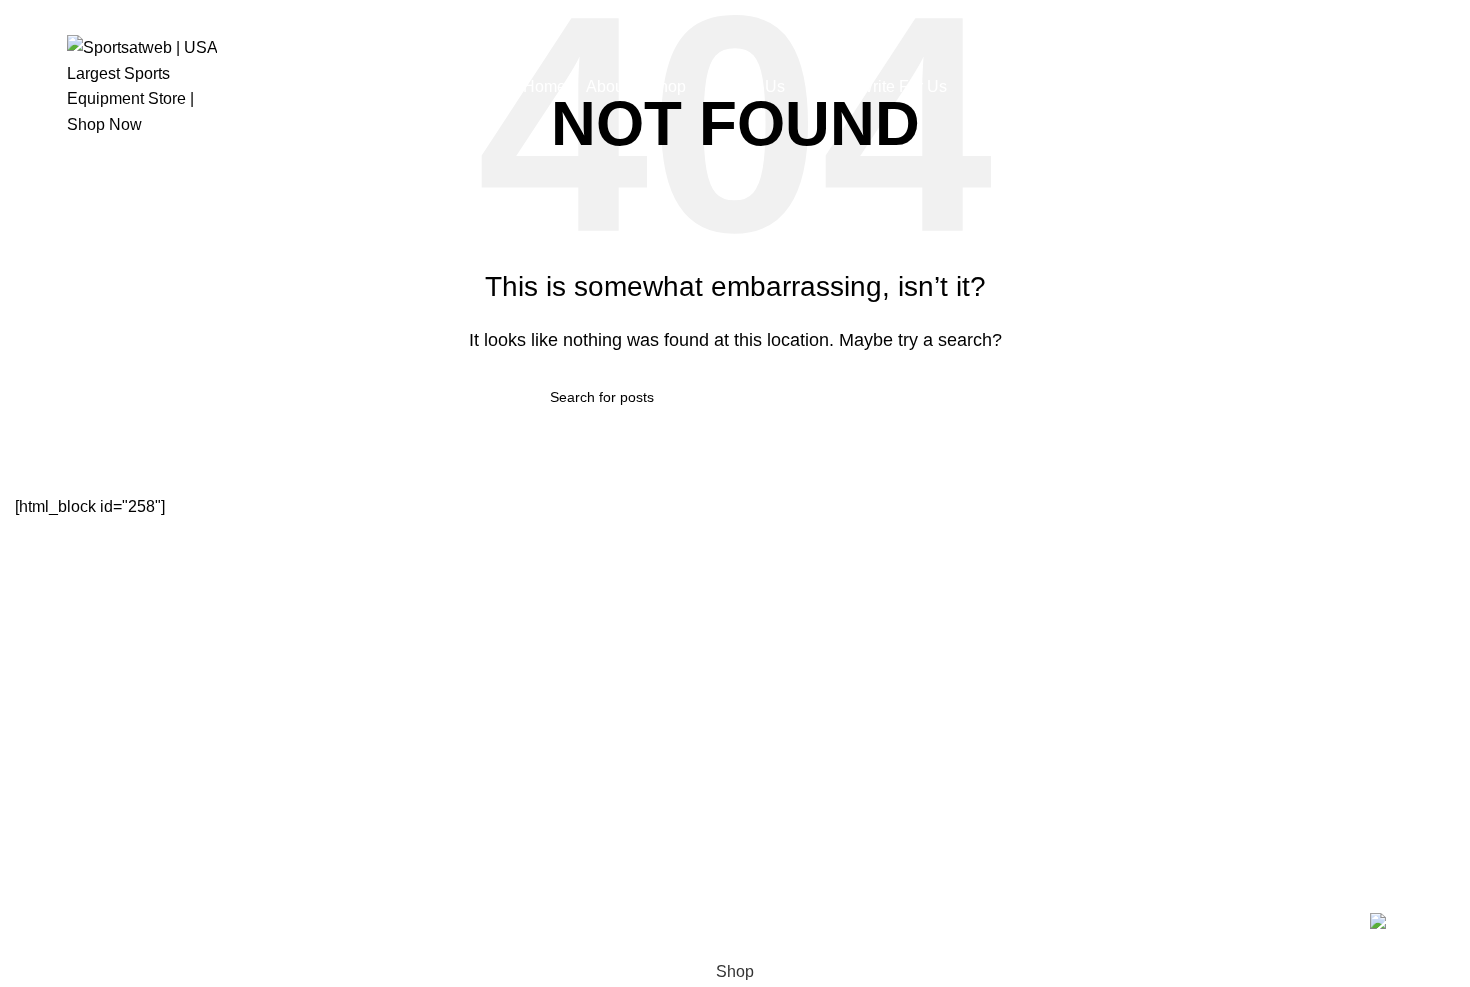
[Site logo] (142, 84)
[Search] (1397, 86)
